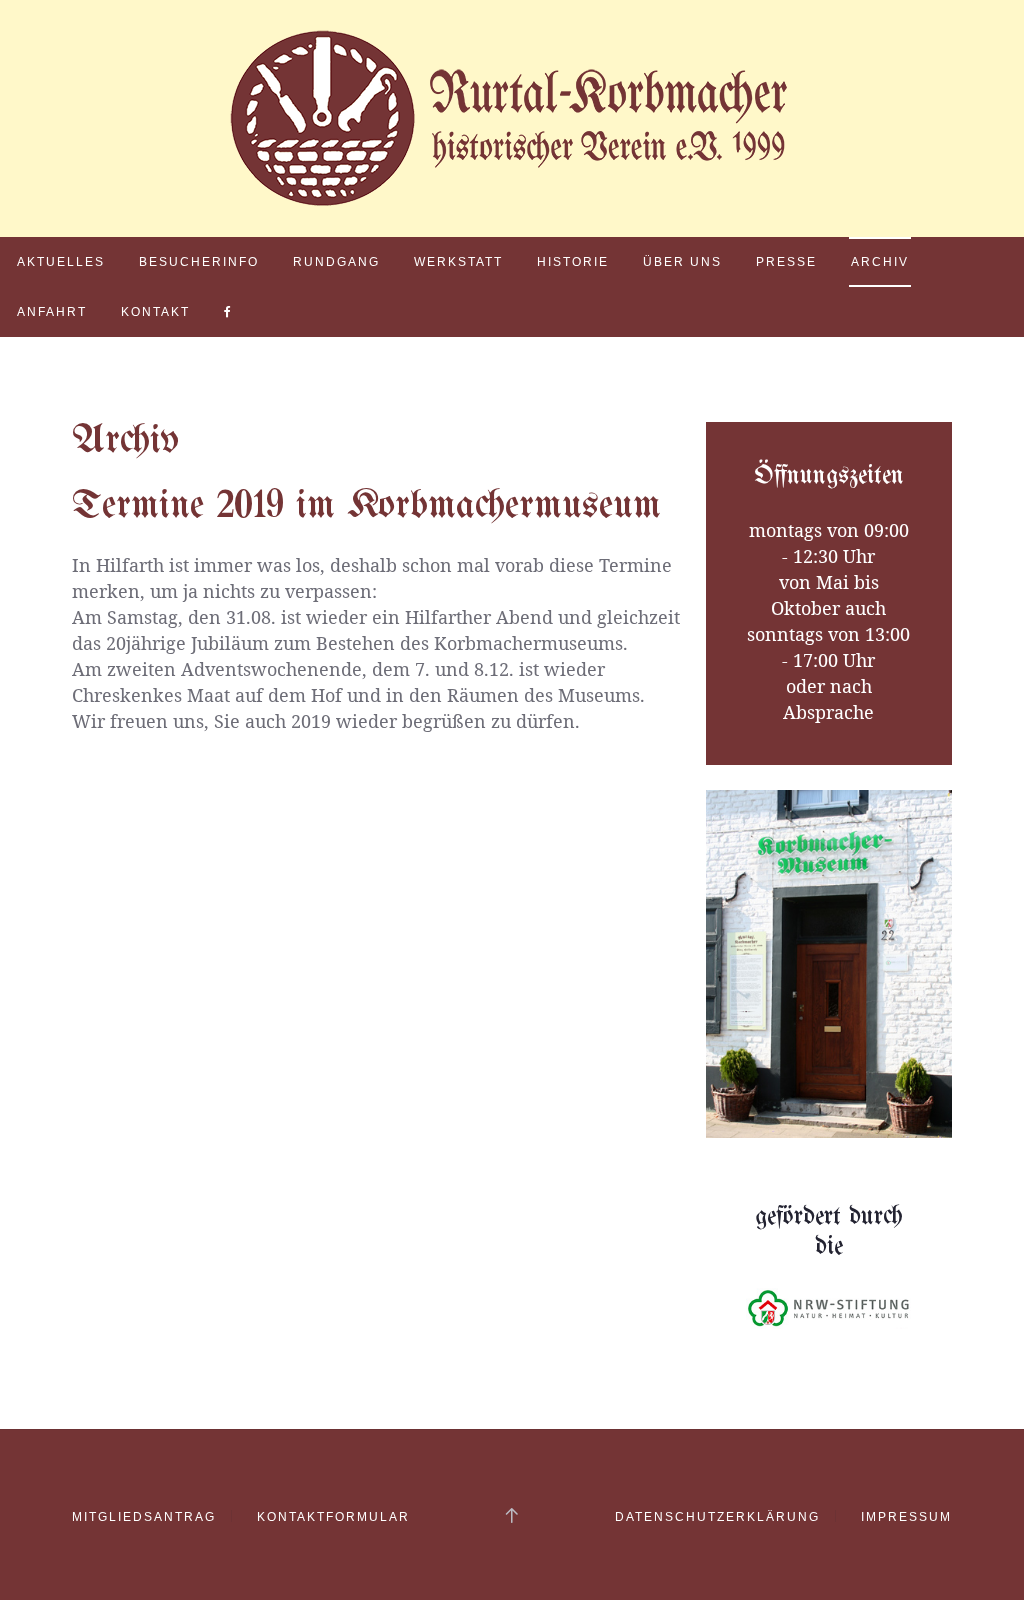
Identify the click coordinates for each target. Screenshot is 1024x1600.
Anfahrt (52, 312)
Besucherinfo (199, 262)
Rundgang (336, 262)
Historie (573, 262)
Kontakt (155, 312)
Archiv (880, 262)
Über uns (682, 262)
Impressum (906, 1517)
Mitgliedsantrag (144, 1517)
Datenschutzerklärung (717, 1517)
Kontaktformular (333, 1517)
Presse (786, 262)
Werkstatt (458, 262)
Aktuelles (61, 262)
